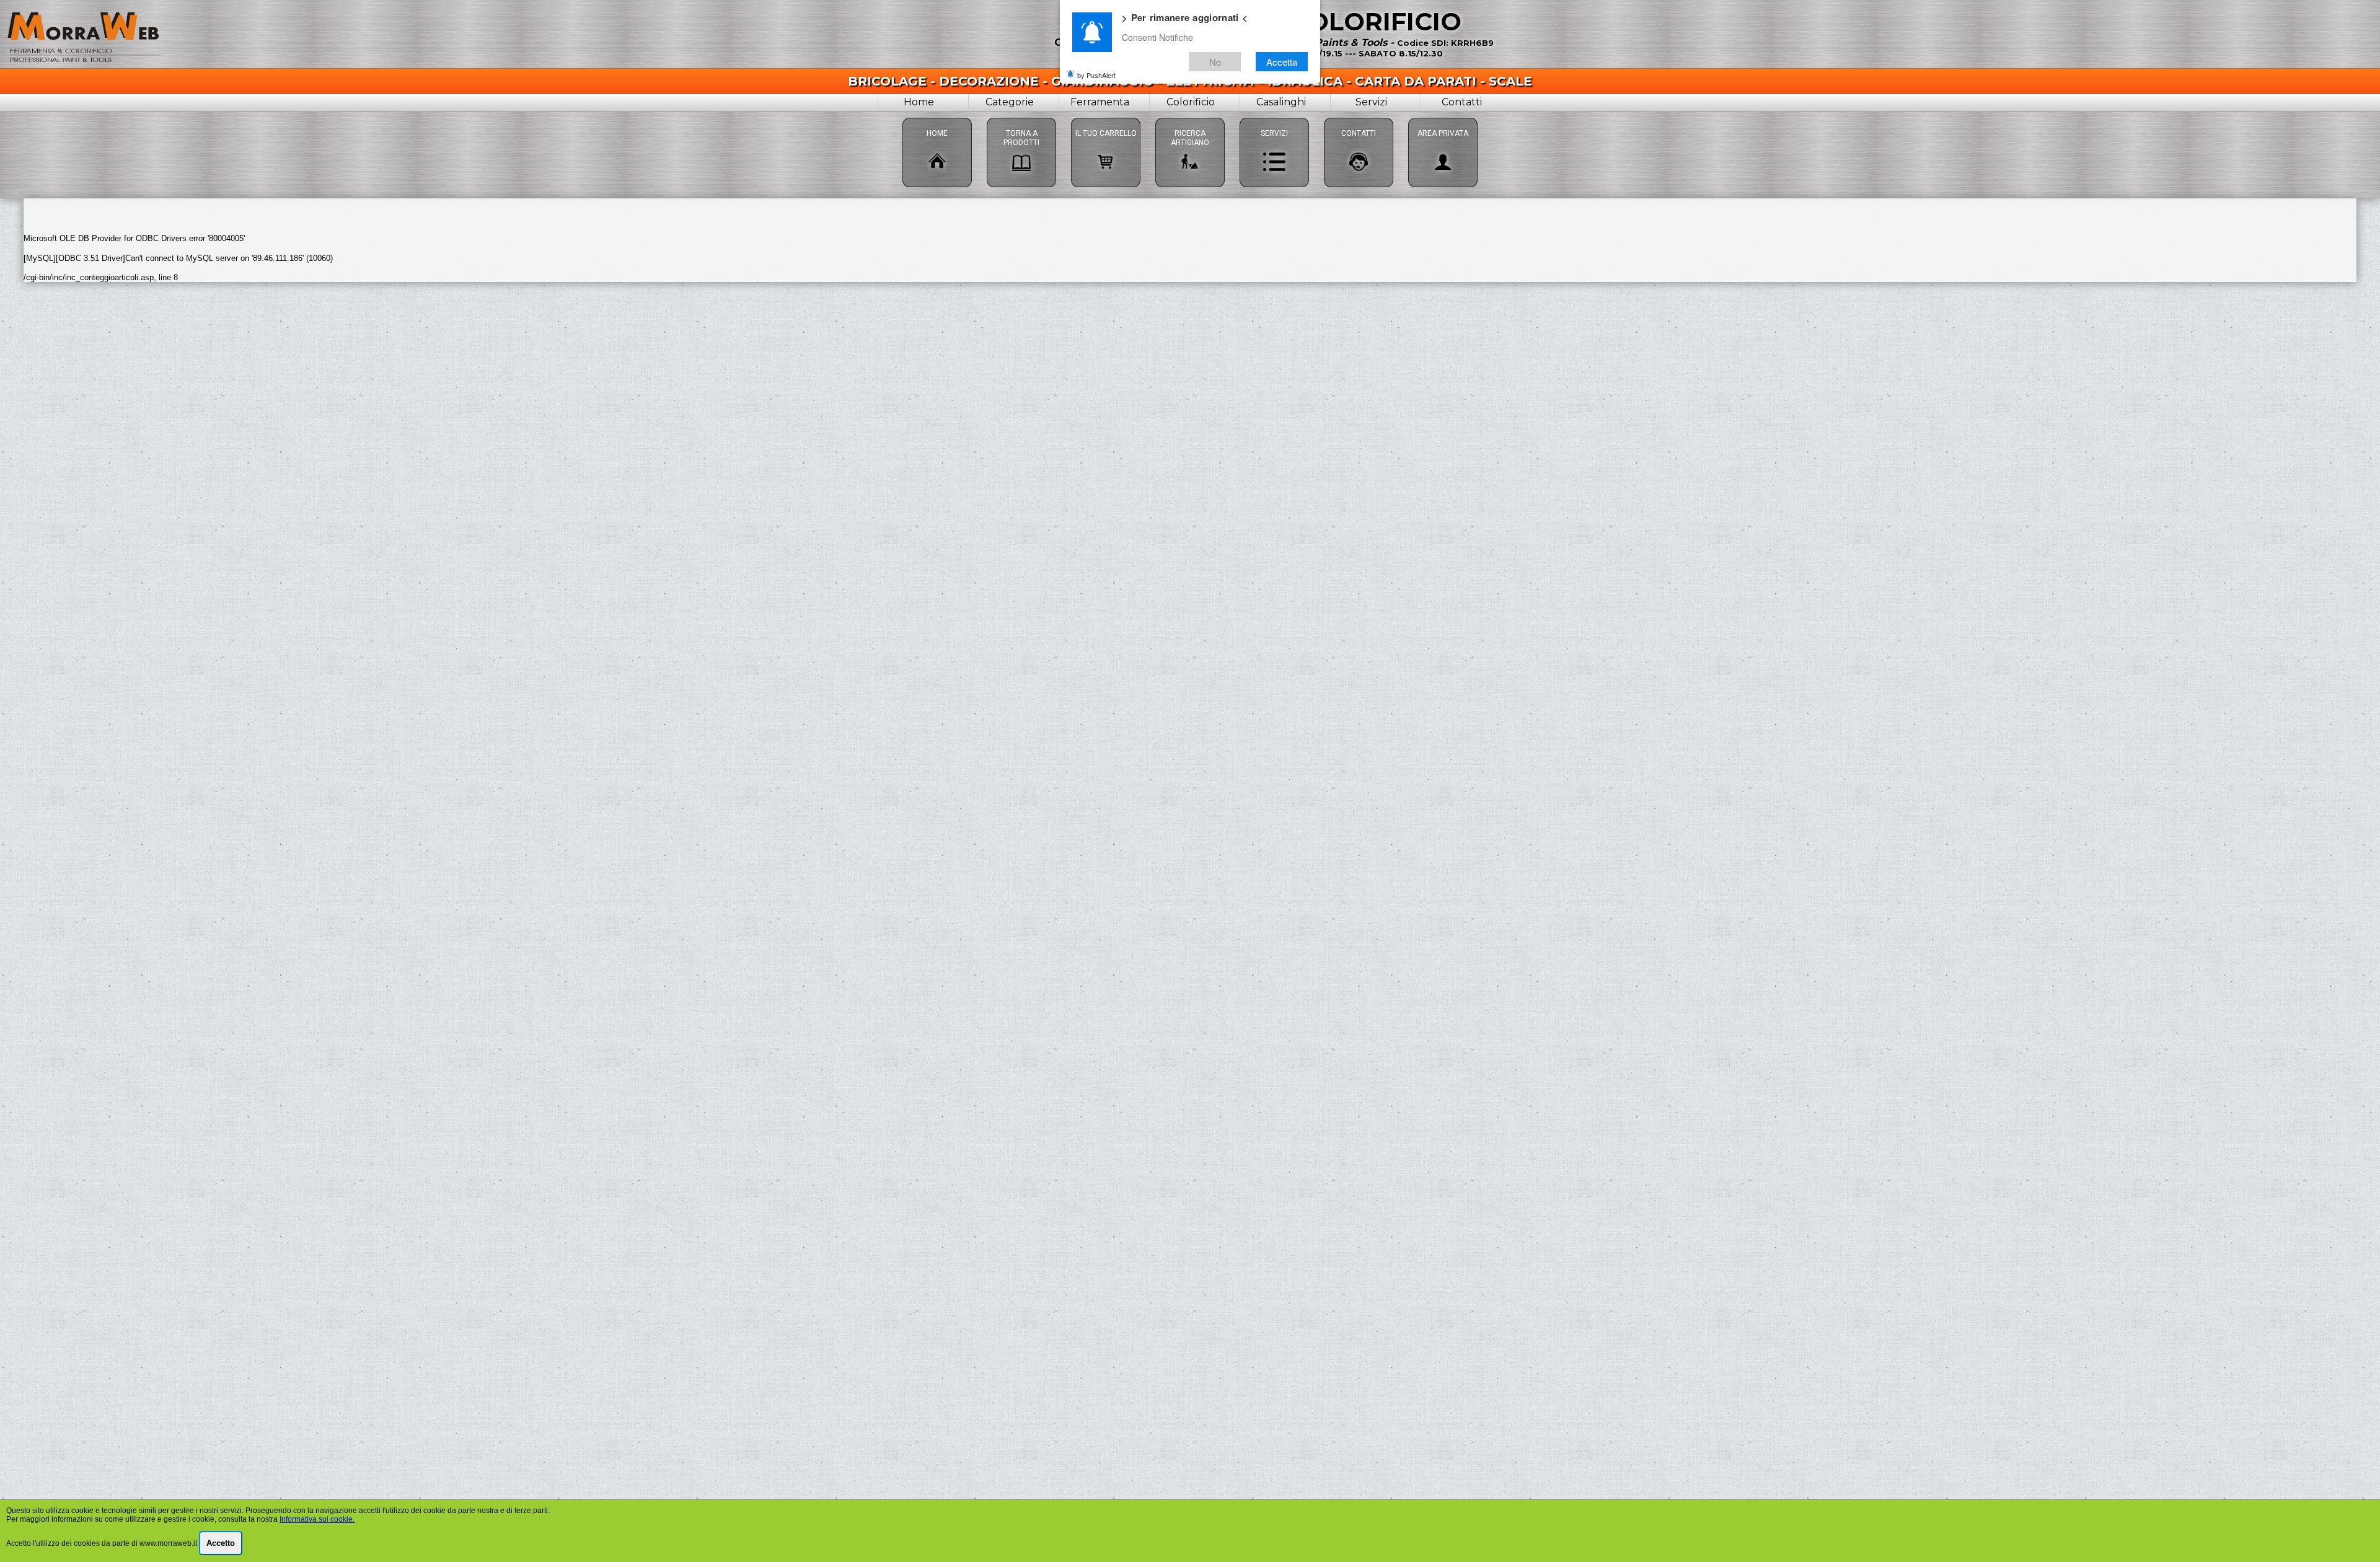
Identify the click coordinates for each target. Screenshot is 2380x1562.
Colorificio (1191, 102)
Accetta (1282, 61)
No (1215, 61)
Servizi (1371, 102)
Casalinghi (1281, 102)
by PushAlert (1096, 74)
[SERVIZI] (1274, 117)
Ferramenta (1100, 102)
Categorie (1010, 102)
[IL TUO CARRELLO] (1106, 117)
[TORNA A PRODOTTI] (1021, 117)
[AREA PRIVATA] (1443, 117)
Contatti (1462, 102)
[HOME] (937, 117)
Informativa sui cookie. (317, 1519)
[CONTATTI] (1359, 117)
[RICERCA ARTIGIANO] (1190, 117)
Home (919, 102)
